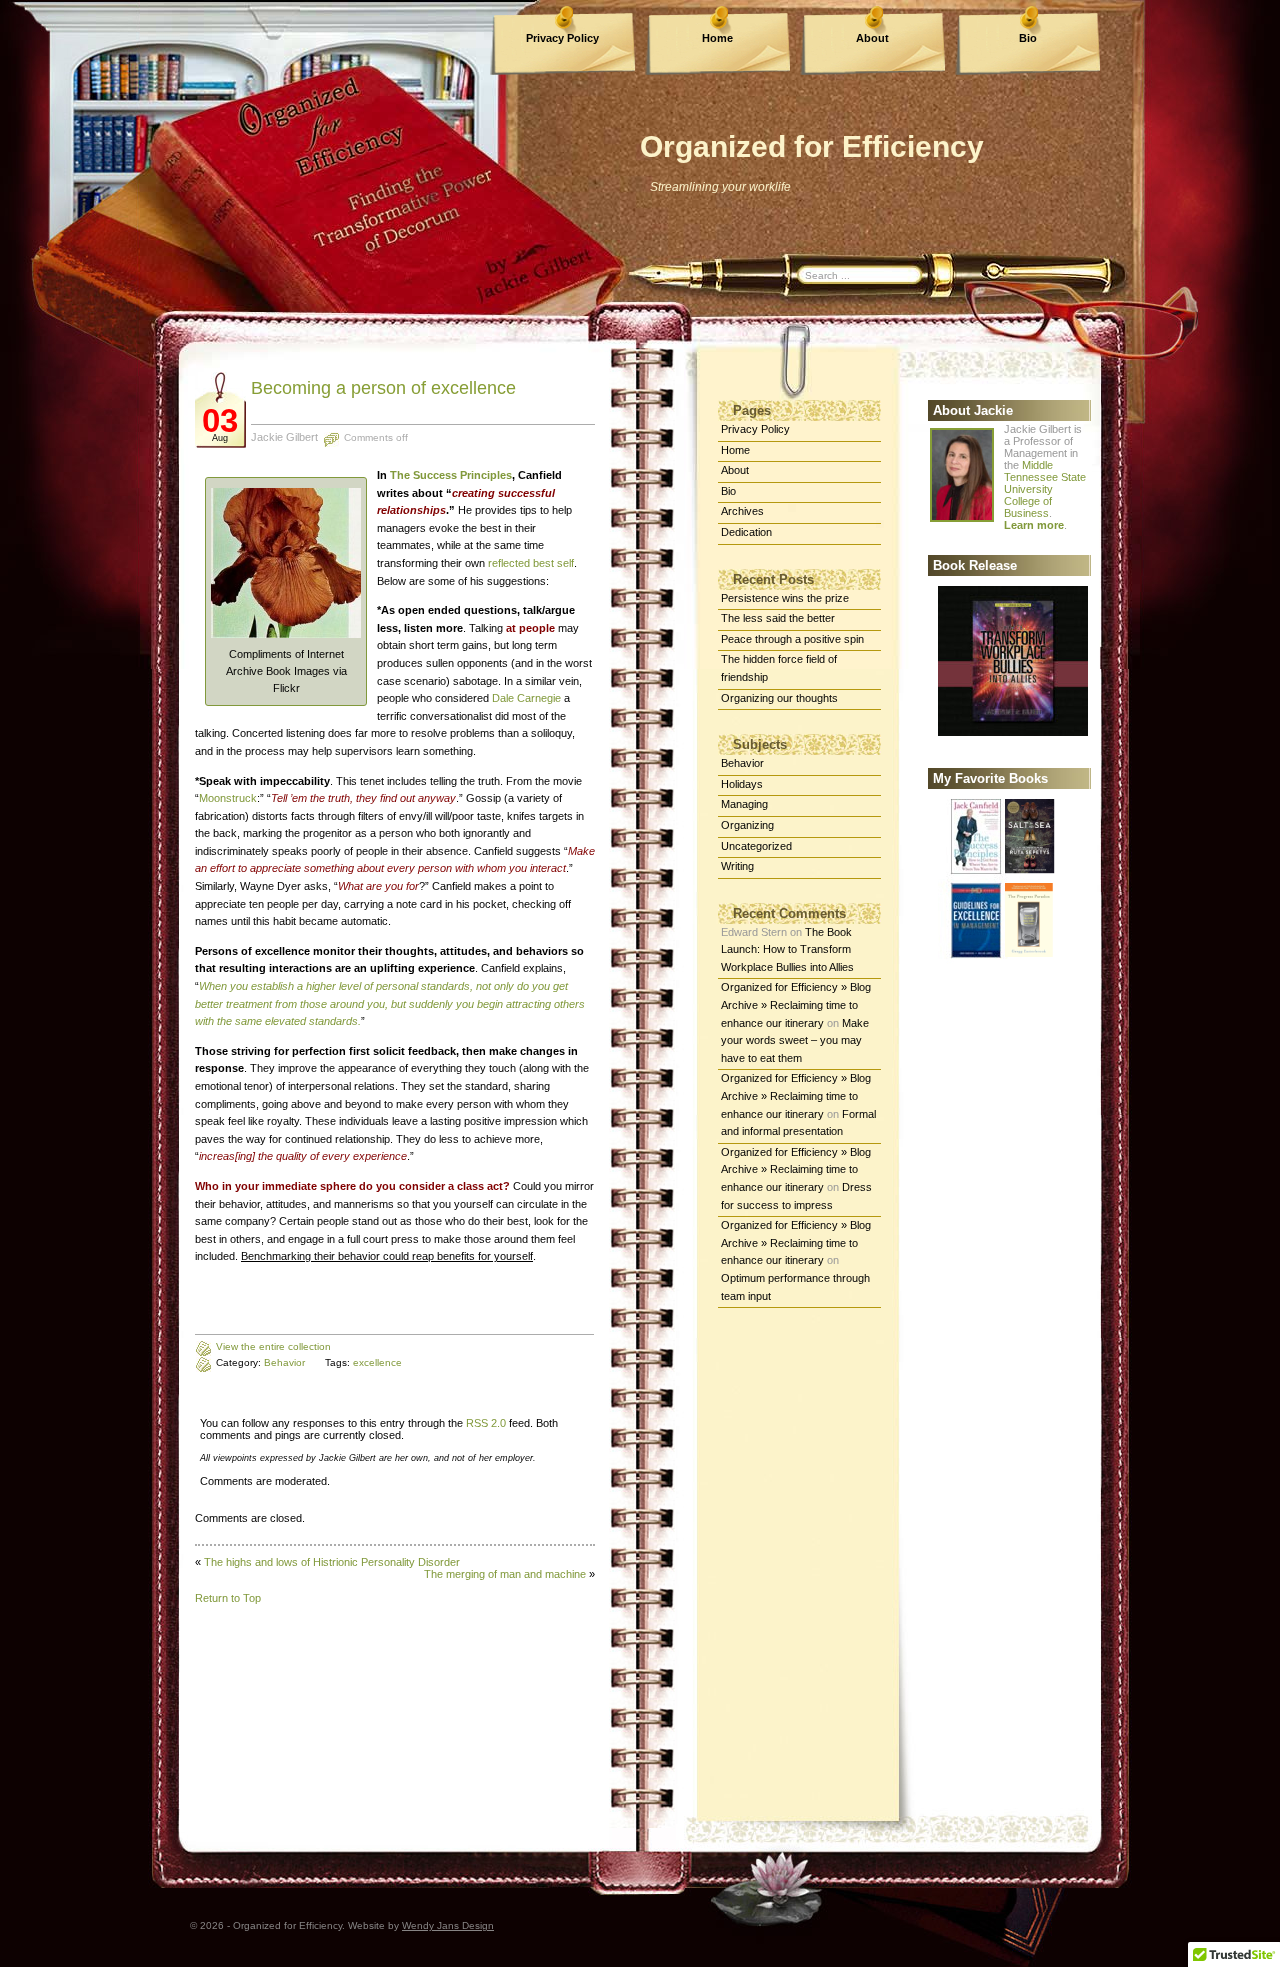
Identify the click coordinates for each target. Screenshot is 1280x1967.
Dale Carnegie (526, 698)
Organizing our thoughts (779, 698)
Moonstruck (228, 798)
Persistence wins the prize (785, 598)
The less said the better (778, 618)
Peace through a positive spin (792, 639)
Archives (742, 511)
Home (717, 38)
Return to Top (228, 1598)
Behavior (742, 763)
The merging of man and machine (505, 1574)
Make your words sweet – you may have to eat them (795, 1040)
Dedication (746, 532)
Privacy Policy (562, 38)
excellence (377, 1362)
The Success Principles (451, 475)
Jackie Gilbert (284, 437)
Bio (1028, 38)
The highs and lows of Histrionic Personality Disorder (332, 1562)
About (872, 38)
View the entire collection (273, 1346)
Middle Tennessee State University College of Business (1045, 489)
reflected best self (531, 563)
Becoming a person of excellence (383, 388)
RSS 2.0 (486, 1423)
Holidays (742, 784)
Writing (737, 866)
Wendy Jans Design (448, 1925)
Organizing (747, 825)
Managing (744, 804)
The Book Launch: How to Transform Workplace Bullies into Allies (787, 949)
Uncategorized (756, 846)
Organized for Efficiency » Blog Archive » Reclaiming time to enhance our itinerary (796, 1004)
